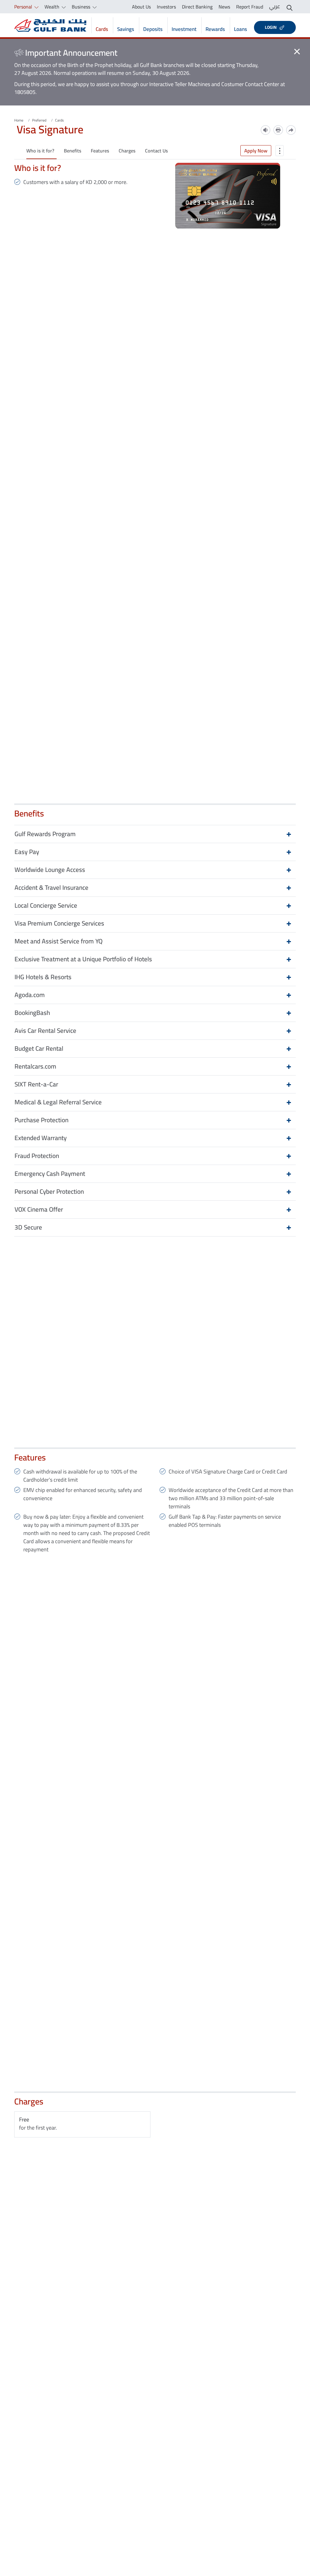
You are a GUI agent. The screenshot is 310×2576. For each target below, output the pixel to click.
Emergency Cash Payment (50, 1174)
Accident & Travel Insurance (51, 888)
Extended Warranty (41, 1138)
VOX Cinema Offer (39, 1209)
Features (100, 151)
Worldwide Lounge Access (50, 870)
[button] (280, 151)
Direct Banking (197, 7)
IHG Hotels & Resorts (43, 977)
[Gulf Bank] (50, 25)
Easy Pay (27, 852)
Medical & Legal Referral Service (58, 1102)
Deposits (153, 29)
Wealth (53, 7)
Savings (126, 29)
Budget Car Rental (39, 1048)
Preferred (39, 120)
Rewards (215, 29)
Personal (24, 7)
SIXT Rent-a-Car (36, 1084)
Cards (102, 29)
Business (82, 7)
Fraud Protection (37, 1156)
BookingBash (32, 1013)
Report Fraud (250, 7)
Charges (127, 151)
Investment (184, 29)
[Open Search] (290, 7)
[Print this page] (278, 130)
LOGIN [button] (271, 27)
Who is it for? (40, 151)
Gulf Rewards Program (45, 834)
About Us (141, 7)
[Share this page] (291, 130)
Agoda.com (30, 995)
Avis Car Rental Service (45, 1031)
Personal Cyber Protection (49, 1191)
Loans (241, 29)
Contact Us (156, 151)
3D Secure (28, 1227)
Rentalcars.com (35, 1066)
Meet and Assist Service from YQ (59, 941)
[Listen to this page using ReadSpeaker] (265, 130)
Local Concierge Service (46, 905)
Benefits (73, 151)
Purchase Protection (41, 1120)
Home (19, 120)
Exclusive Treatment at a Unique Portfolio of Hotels (83, 959)
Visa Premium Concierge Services (59, 923)
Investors (166, 7)
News (224, 7)
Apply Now (256, 151)
